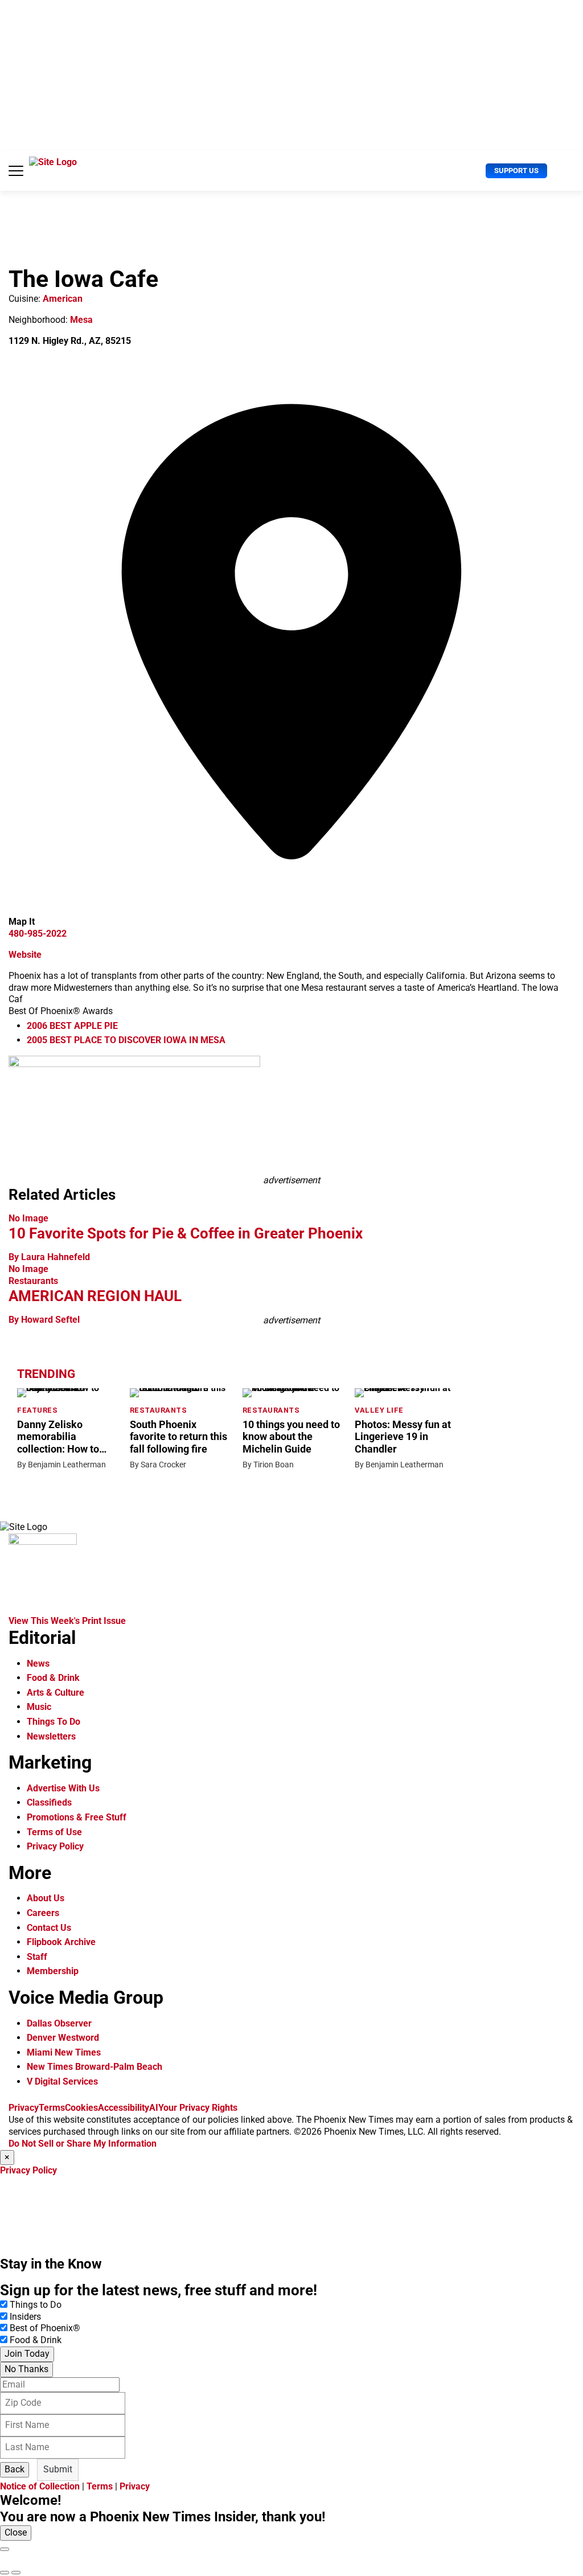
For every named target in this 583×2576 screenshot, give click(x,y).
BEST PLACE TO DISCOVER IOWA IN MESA (126, 1040)
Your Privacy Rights (198, 2108)
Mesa (81, 320)
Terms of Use (54, 1832)
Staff (37, 1957)
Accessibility (124, 2108)
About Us (46, 1898)
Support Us (516, 171)
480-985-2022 (38, 934)
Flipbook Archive (61, 1942)
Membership (53, 1971)
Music (39, 1707)
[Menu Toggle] (16, 171)
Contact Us (49, 1928)
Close (16, 2532)
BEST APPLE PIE (72, 1026)
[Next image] (16, 2573)
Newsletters (51, 1736)
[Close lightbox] (5, 2549)
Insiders (25, 2317)
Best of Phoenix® (45, 2328)
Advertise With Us (63, 1788)
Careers (43, 1913)
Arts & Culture (56, 1693)
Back (15, 2469)
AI (154, 2108)
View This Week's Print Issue (67, 1621)
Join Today (27, 2354)
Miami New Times (64, 2052)
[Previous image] (5, 2573)
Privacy (24, 2108)
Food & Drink (53, 1678)
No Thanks (26, 2369)
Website (25, 955)
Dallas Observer (59, 2023)
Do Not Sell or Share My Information (83, 2144)
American (63, 299)
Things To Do (54, 1722)
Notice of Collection (40, 2486)
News (38, 1664)
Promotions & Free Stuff (77, 1817)
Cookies (81, 2108)
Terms (52, 2108)
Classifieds (49, 1802)
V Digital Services (62, 2081)
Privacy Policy (55, 1846)
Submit (58, 2469)
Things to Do (36, 2305)
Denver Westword (63, 2038)
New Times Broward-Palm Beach (95, 2067)
